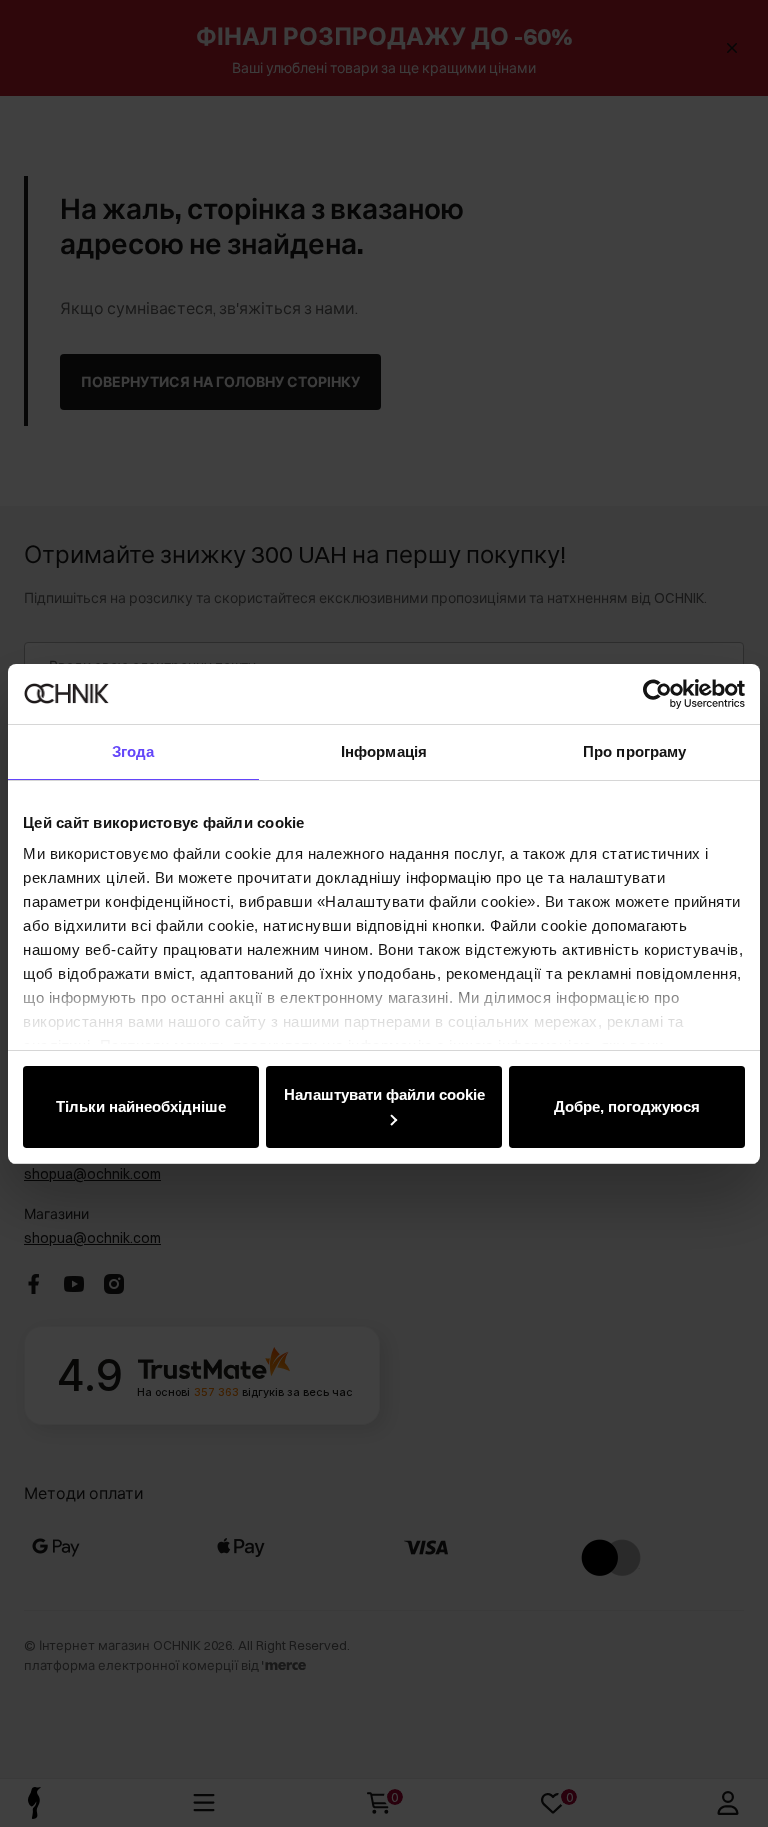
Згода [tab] (133, 751)
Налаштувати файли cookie (384, 1094)
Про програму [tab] (634, 751)
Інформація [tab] (384, 751)
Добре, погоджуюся (627, 1106)
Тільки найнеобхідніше (141, 1106)
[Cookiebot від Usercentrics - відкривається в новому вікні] (657, 694)
